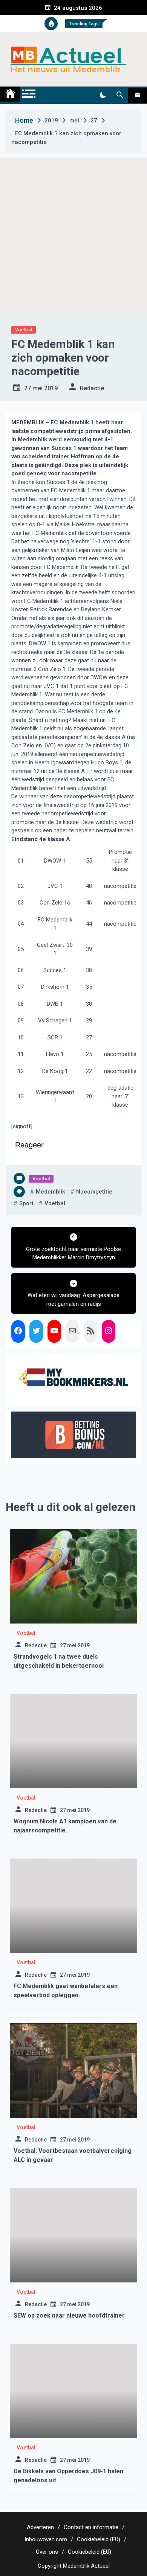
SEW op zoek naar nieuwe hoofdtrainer (69, 2315)
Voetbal (24, 330)
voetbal (55, 1203)
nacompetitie (94, 1192)
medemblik (51, 1192)
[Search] (120, 95)
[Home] (10, 94)
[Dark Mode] (103, 95)
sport (26, 1203)
